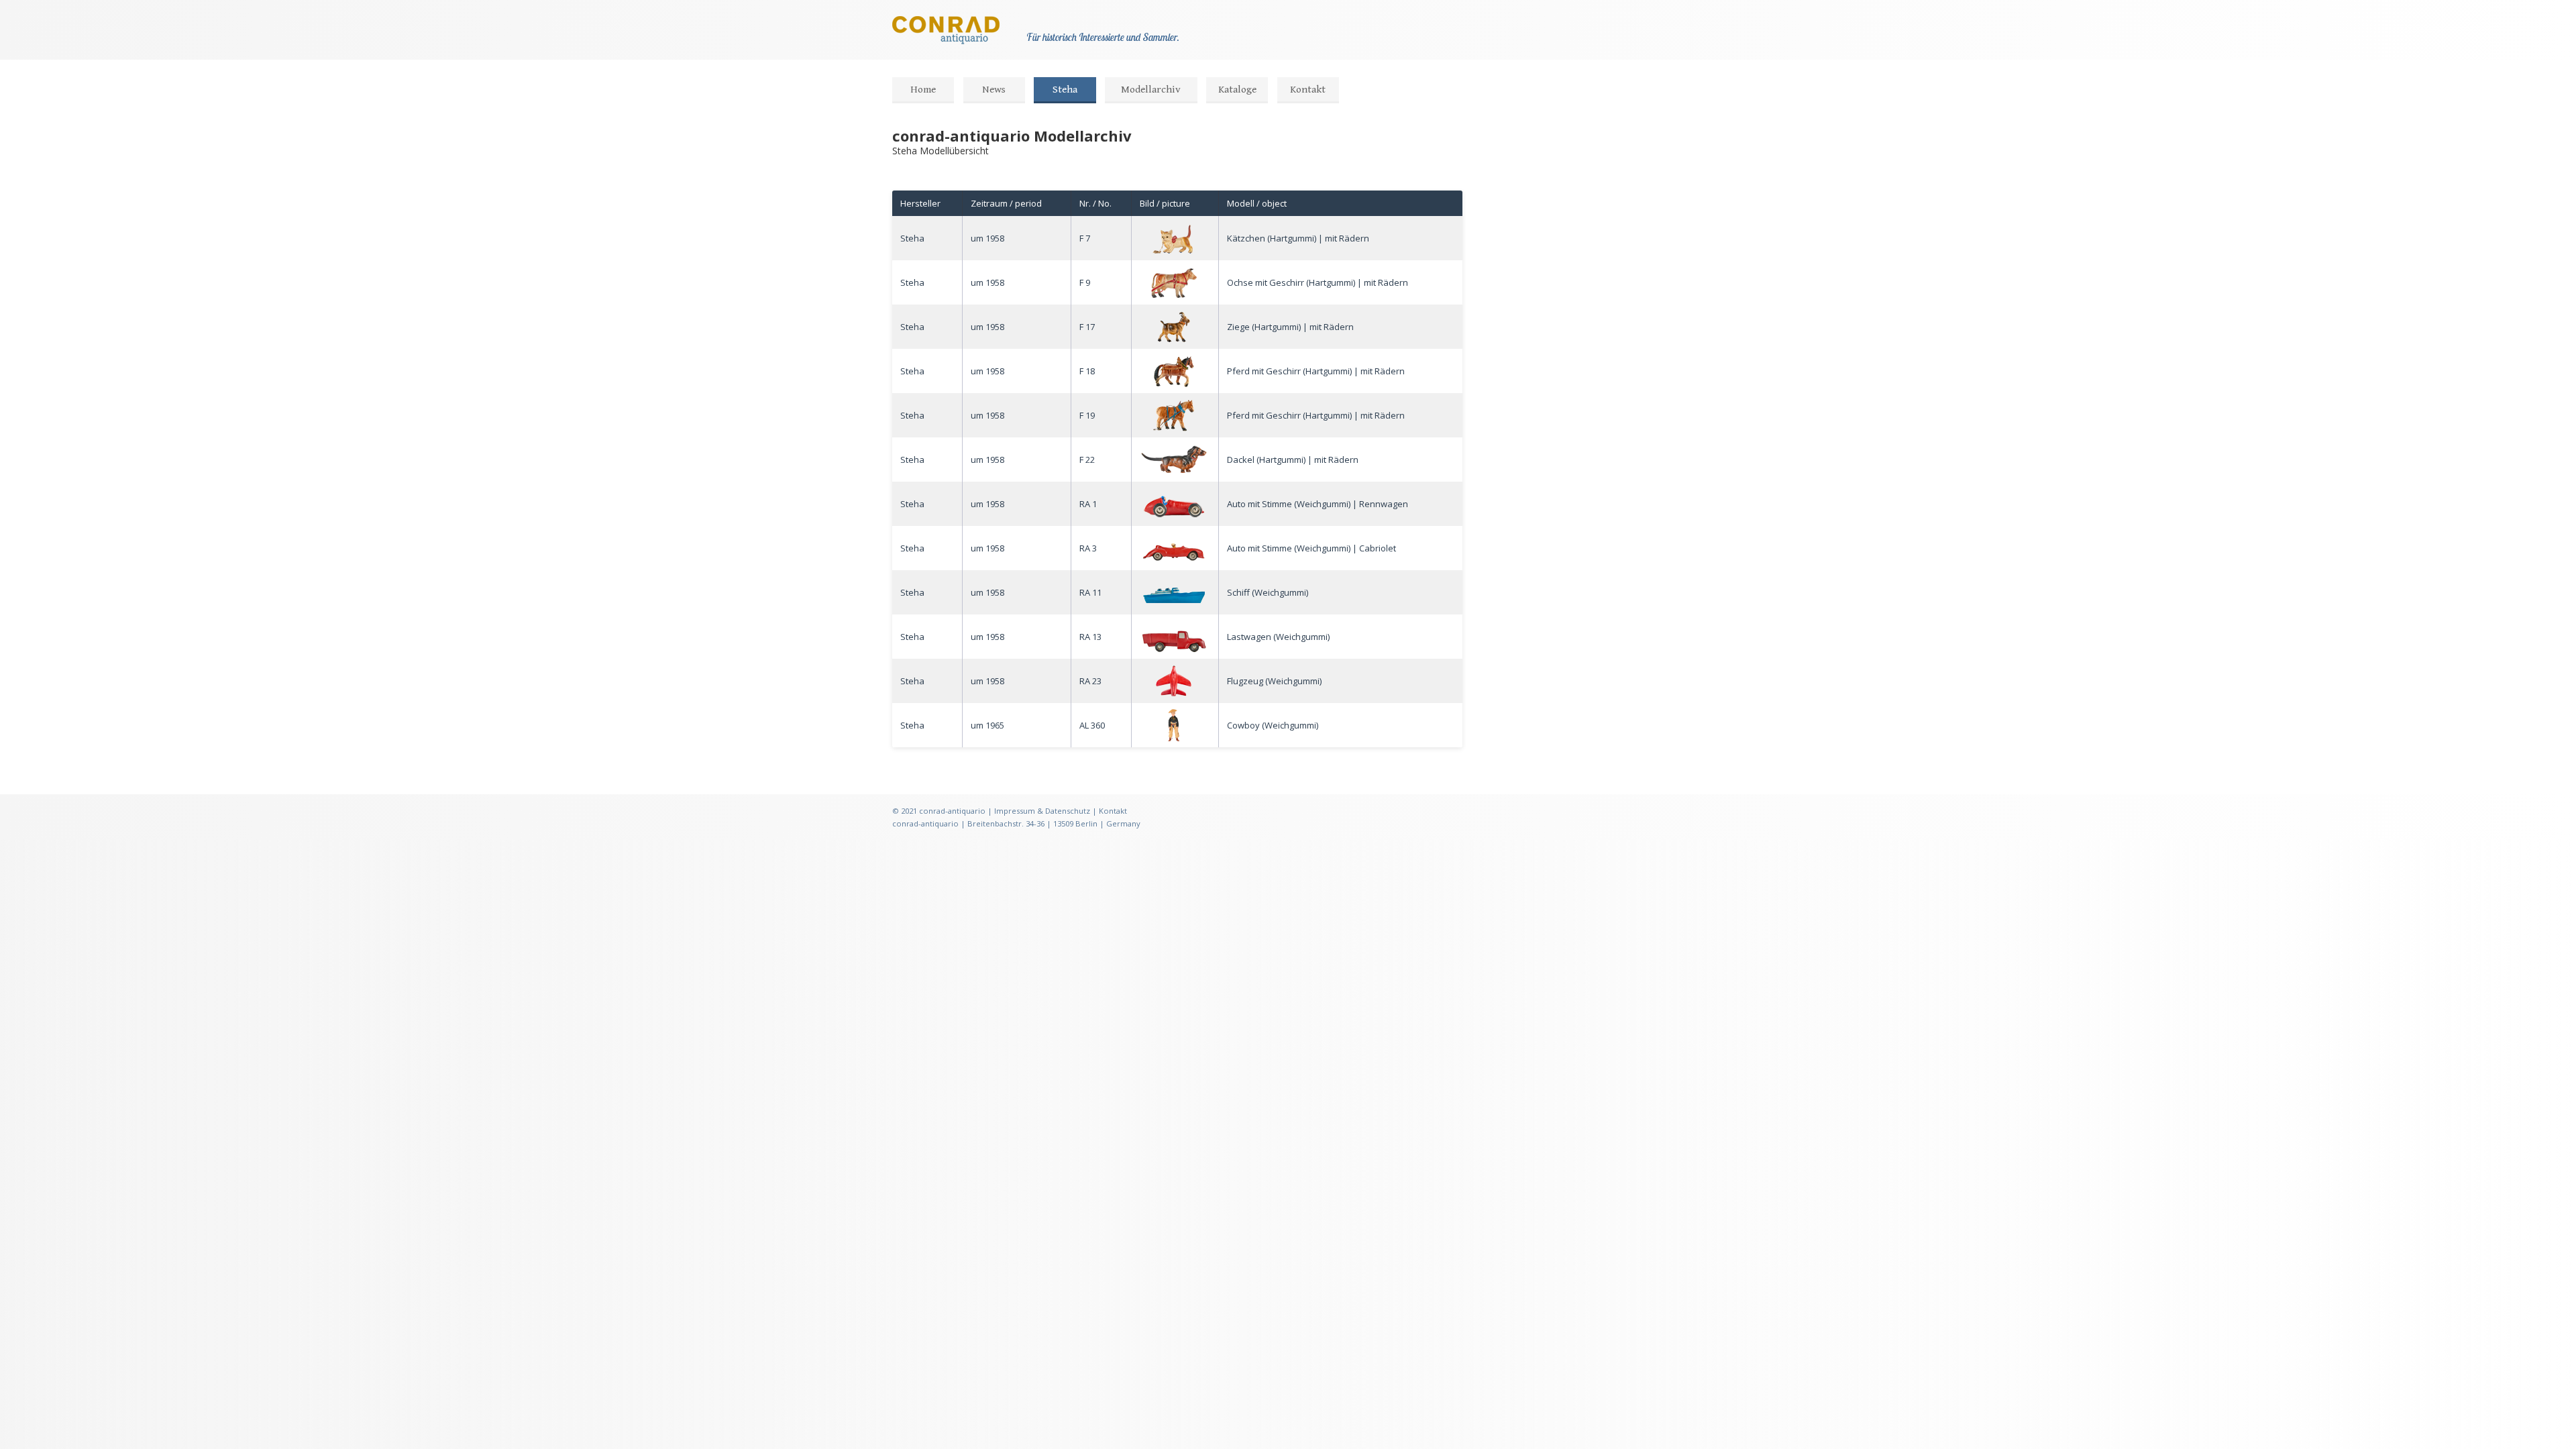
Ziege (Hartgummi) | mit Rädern (1290, 327)
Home (923, 90)
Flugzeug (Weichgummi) (1274, 681)
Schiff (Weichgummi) (1268, 592)
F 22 (1087, 460)
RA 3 (1088, 548)
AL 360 (1092, 725)
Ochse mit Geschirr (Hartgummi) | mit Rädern (1318, 282)
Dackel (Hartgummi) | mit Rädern (1293, 460)
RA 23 (1090, 681)
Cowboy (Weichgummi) (1273, 725)
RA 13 (1090, 637)
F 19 (1087, 415)
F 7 (1085, 238)
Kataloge (1237, 90)
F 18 (1087, 371)
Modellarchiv (1151, 90)
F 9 (1085, 282)
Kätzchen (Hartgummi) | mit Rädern (1298, 238)
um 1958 (987, 238)
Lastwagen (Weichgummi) (1278, 637)
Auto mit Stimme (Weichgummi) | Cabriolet (1311, 548)
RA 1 (1088, 504)
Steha (1065, 90)
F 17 (1087, 327)
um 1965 (987, 725)
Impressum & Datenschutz (1042, 811)
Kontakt (1308, 90)
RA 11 (1090, 592)
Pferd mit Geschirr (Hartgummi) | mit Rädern (1316, 371)
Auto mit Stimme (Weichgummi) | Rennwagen (1318, 504)
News (994, 90)
